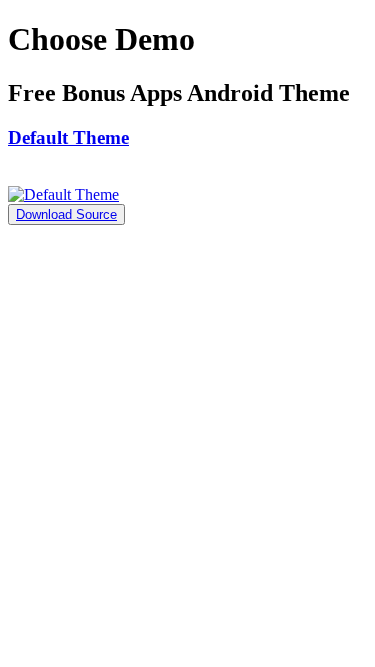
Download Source (66, 214)
